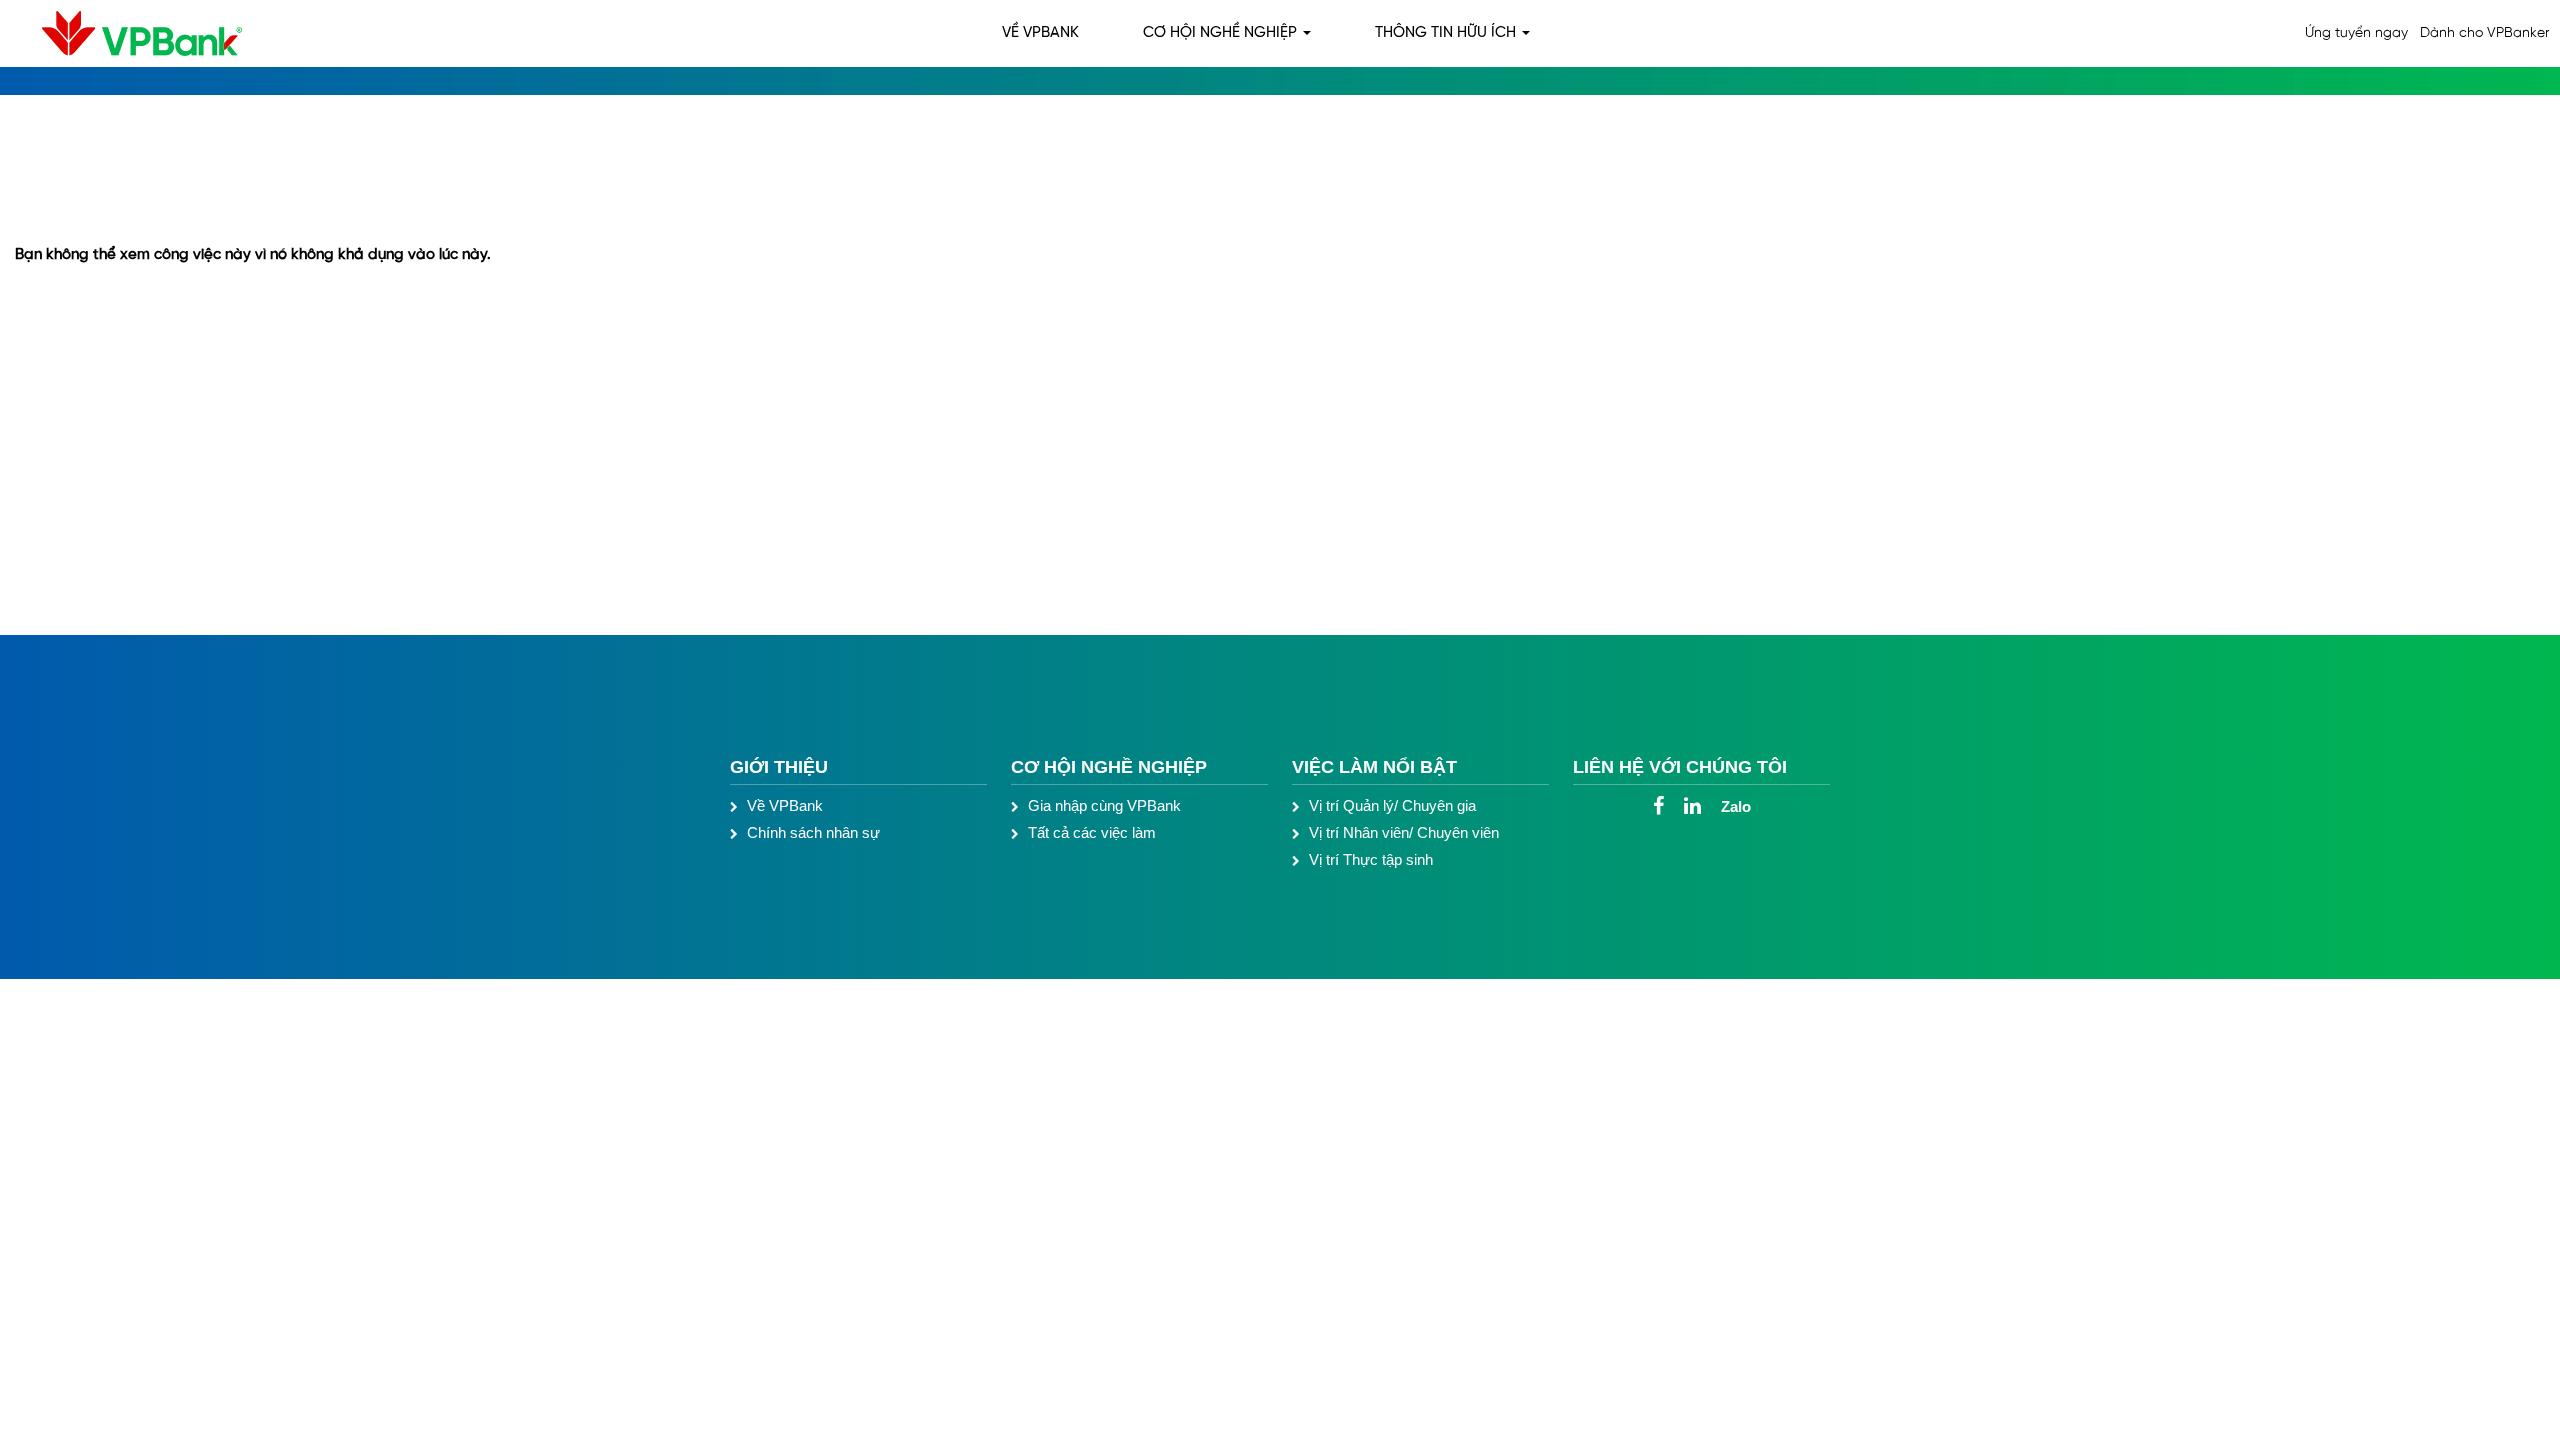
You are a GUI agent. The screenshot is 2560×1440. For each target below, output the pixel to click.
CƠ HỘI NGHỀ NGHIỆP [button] (1222, 33)
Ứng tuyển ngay (2356, 33)
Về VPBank (785, 805)
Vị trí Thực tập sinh (1371, 859)
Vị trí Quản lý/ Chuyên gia (1392, 805)
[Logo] (126, 33)
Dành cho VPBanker (2484, 33)
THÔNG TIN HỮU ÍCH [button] (1447, 33)
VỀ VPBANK (1040, 33)
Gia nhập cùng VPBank (1104, 805)
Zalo (1736, 806)
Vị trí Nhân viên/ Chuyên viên (1404, 832)
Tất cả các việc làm (1092, 832)
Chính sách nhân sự (813, 832)
